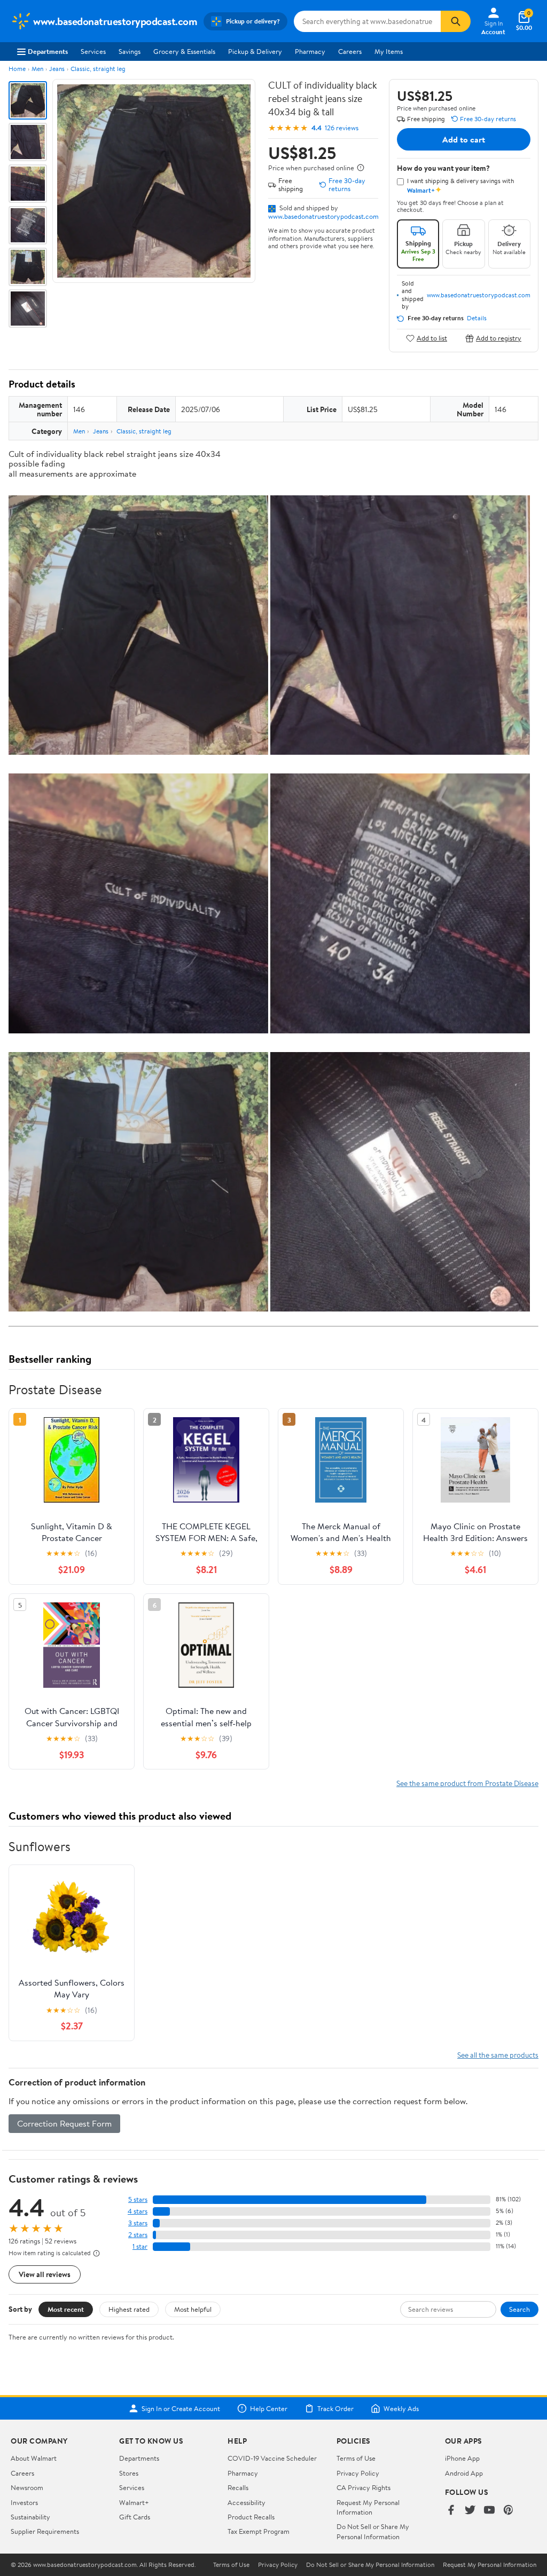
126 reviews (342, 128)
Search (519, 2309)
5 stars (138, 2199)
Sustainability (30, 2517)
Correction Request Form (64, 2123)
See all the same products (498, 2055)
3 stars (138, 2223)
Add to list (432, 338)
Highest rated (129, 2309)
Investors (24, 2502)
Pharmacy (310, 51)
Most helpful (193, 2309)
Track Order (335, 2408)
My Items (389, 51)
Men (37, 69)
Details (477, 318)
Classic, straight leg (98, 69)
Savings (130, 51)
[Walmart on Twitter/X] (470, 2511)
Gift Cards (135, 2517)
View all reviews (45, 2274)
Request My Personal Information (368, 2507)
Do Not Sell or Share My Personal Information (373, 2531)
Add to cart (464, 139)
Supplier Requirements (45, 2531)
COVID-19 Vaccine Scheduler (272, 2458)
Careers (350, 51)
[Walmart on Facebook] (451, 2511)
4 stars (138, 2211)
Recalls (238, 2487)
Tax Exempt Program (259, 2531)
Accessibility (247, 2502)
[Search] (456, 21)
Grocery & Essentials (184, 51)
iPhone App (462, 2458)
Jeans (57, 69)
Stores (129, 2473)
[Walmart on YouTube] (489, 2511)
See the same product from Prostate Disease (467, 1783)
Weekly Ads (401, 2408)
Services (93, 51)
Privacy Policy (358, 2473)
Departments (48, 51)
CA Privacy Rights (364, 2487)
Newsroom (27, 2487)
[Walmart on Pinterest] (509, 2511)
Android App (464, 2473)
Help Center (269, 2408)
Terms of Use (356, 2458)
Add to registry (499, 338)
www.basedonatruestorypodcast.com (323, 216)
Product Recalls (251, 2517)
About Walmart (34, 2458)
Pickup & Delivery (255, 51)
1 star (140, 2246)
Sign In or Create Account (181, 2408)
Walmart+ (134, 2502)
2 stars (138, 2235)
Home (17, 69)
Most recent (66, 2309)
